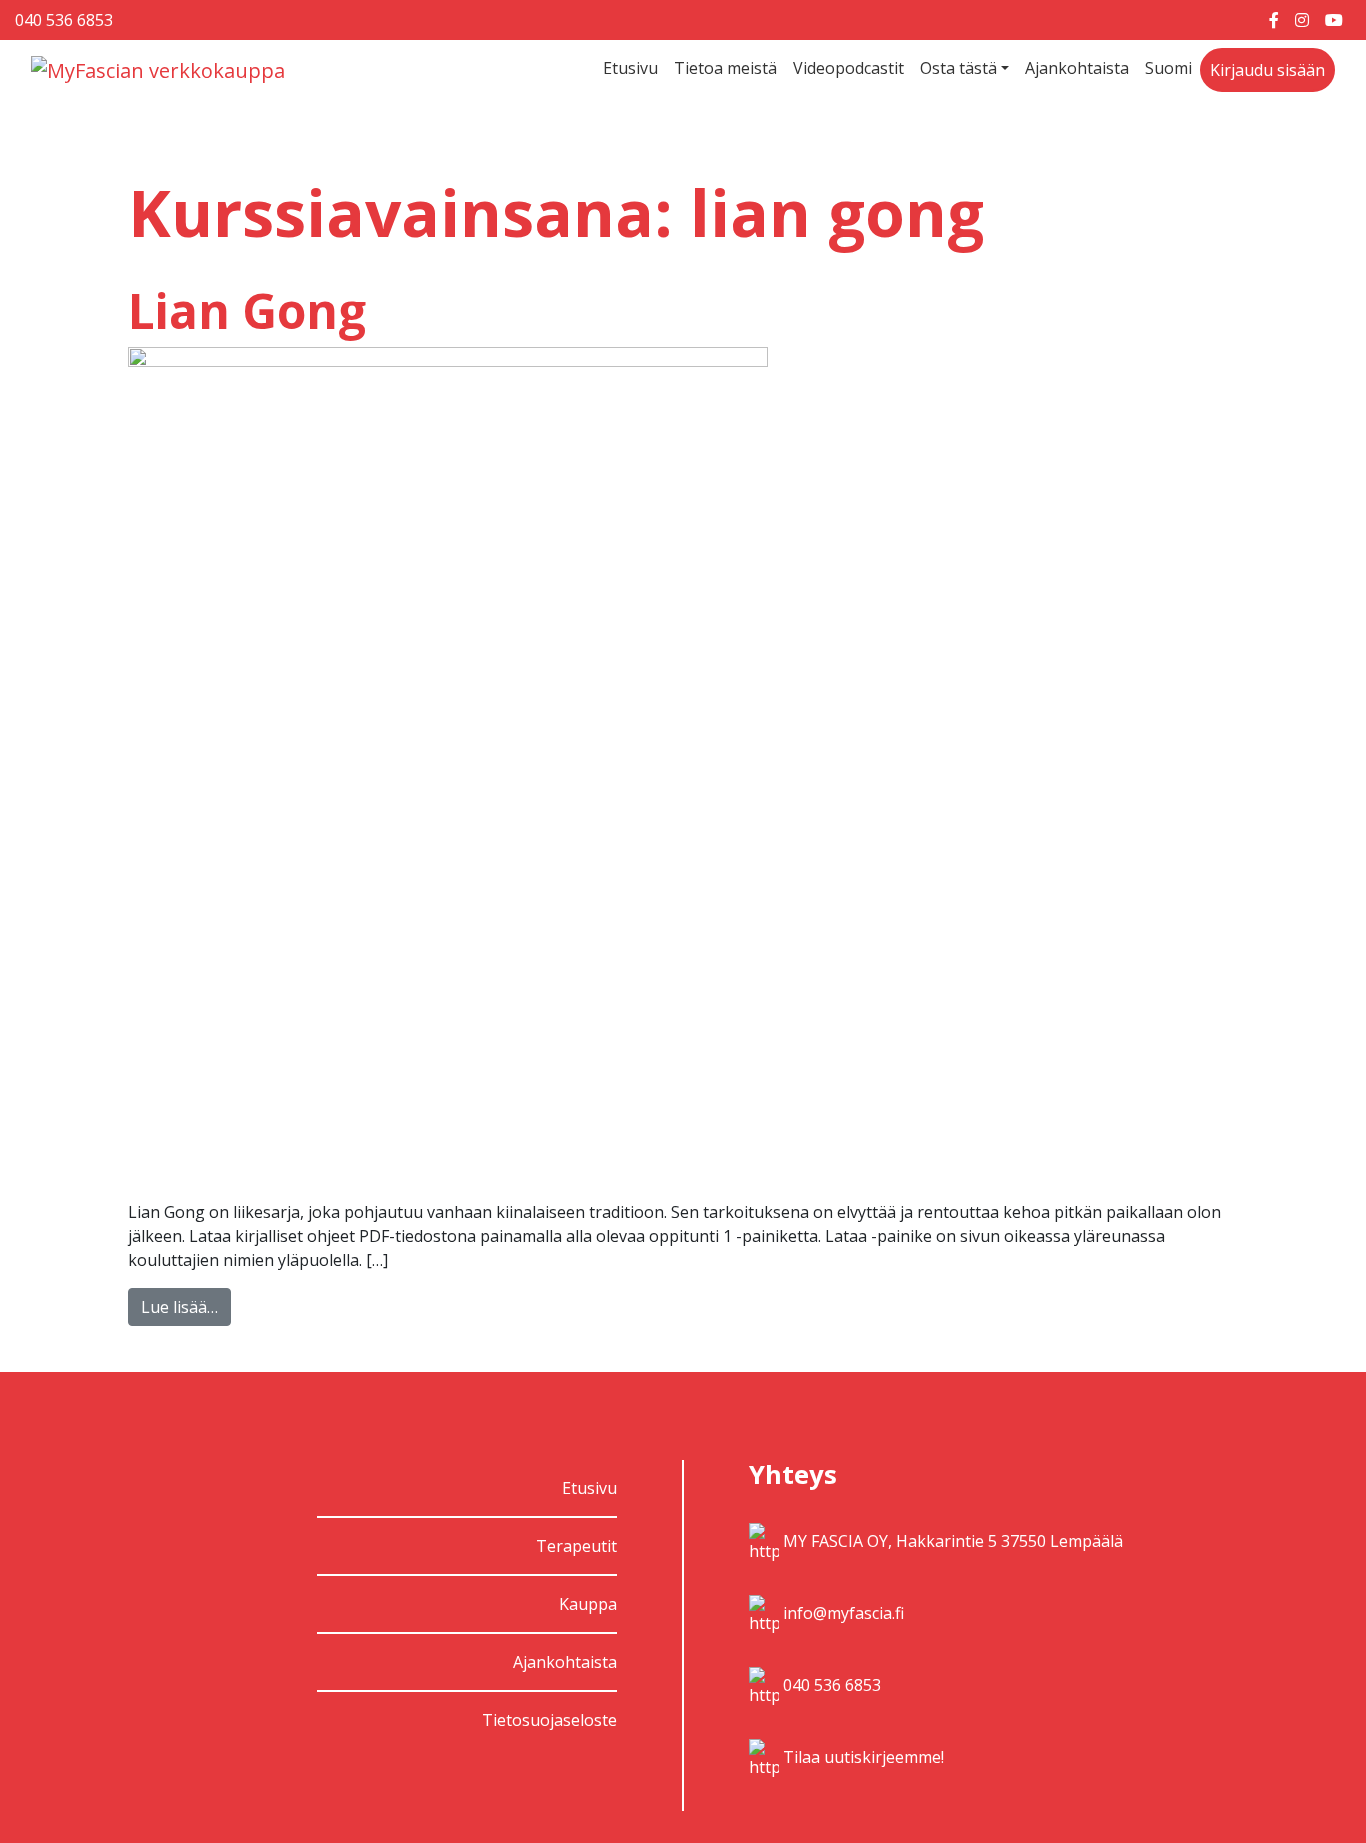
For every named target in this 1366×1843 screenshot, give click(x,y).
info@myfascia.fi (843, 1613)
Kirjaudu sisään (1267, 70)
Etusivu (630, 68)
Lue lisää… (179, 1307)
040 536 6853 (64, 20)
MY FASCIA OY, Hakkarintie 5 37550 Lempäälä (953, 1541)
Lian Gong (247, 310)
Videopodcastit (848, 68)
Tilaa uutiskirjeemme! (863, 1757)
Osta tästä (958, 68)
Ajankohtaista (1077, 68)
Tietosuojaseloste (549, 1720)
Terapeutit (576, 1546)
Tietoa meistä (725, 68)
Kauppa (588, 1604)
